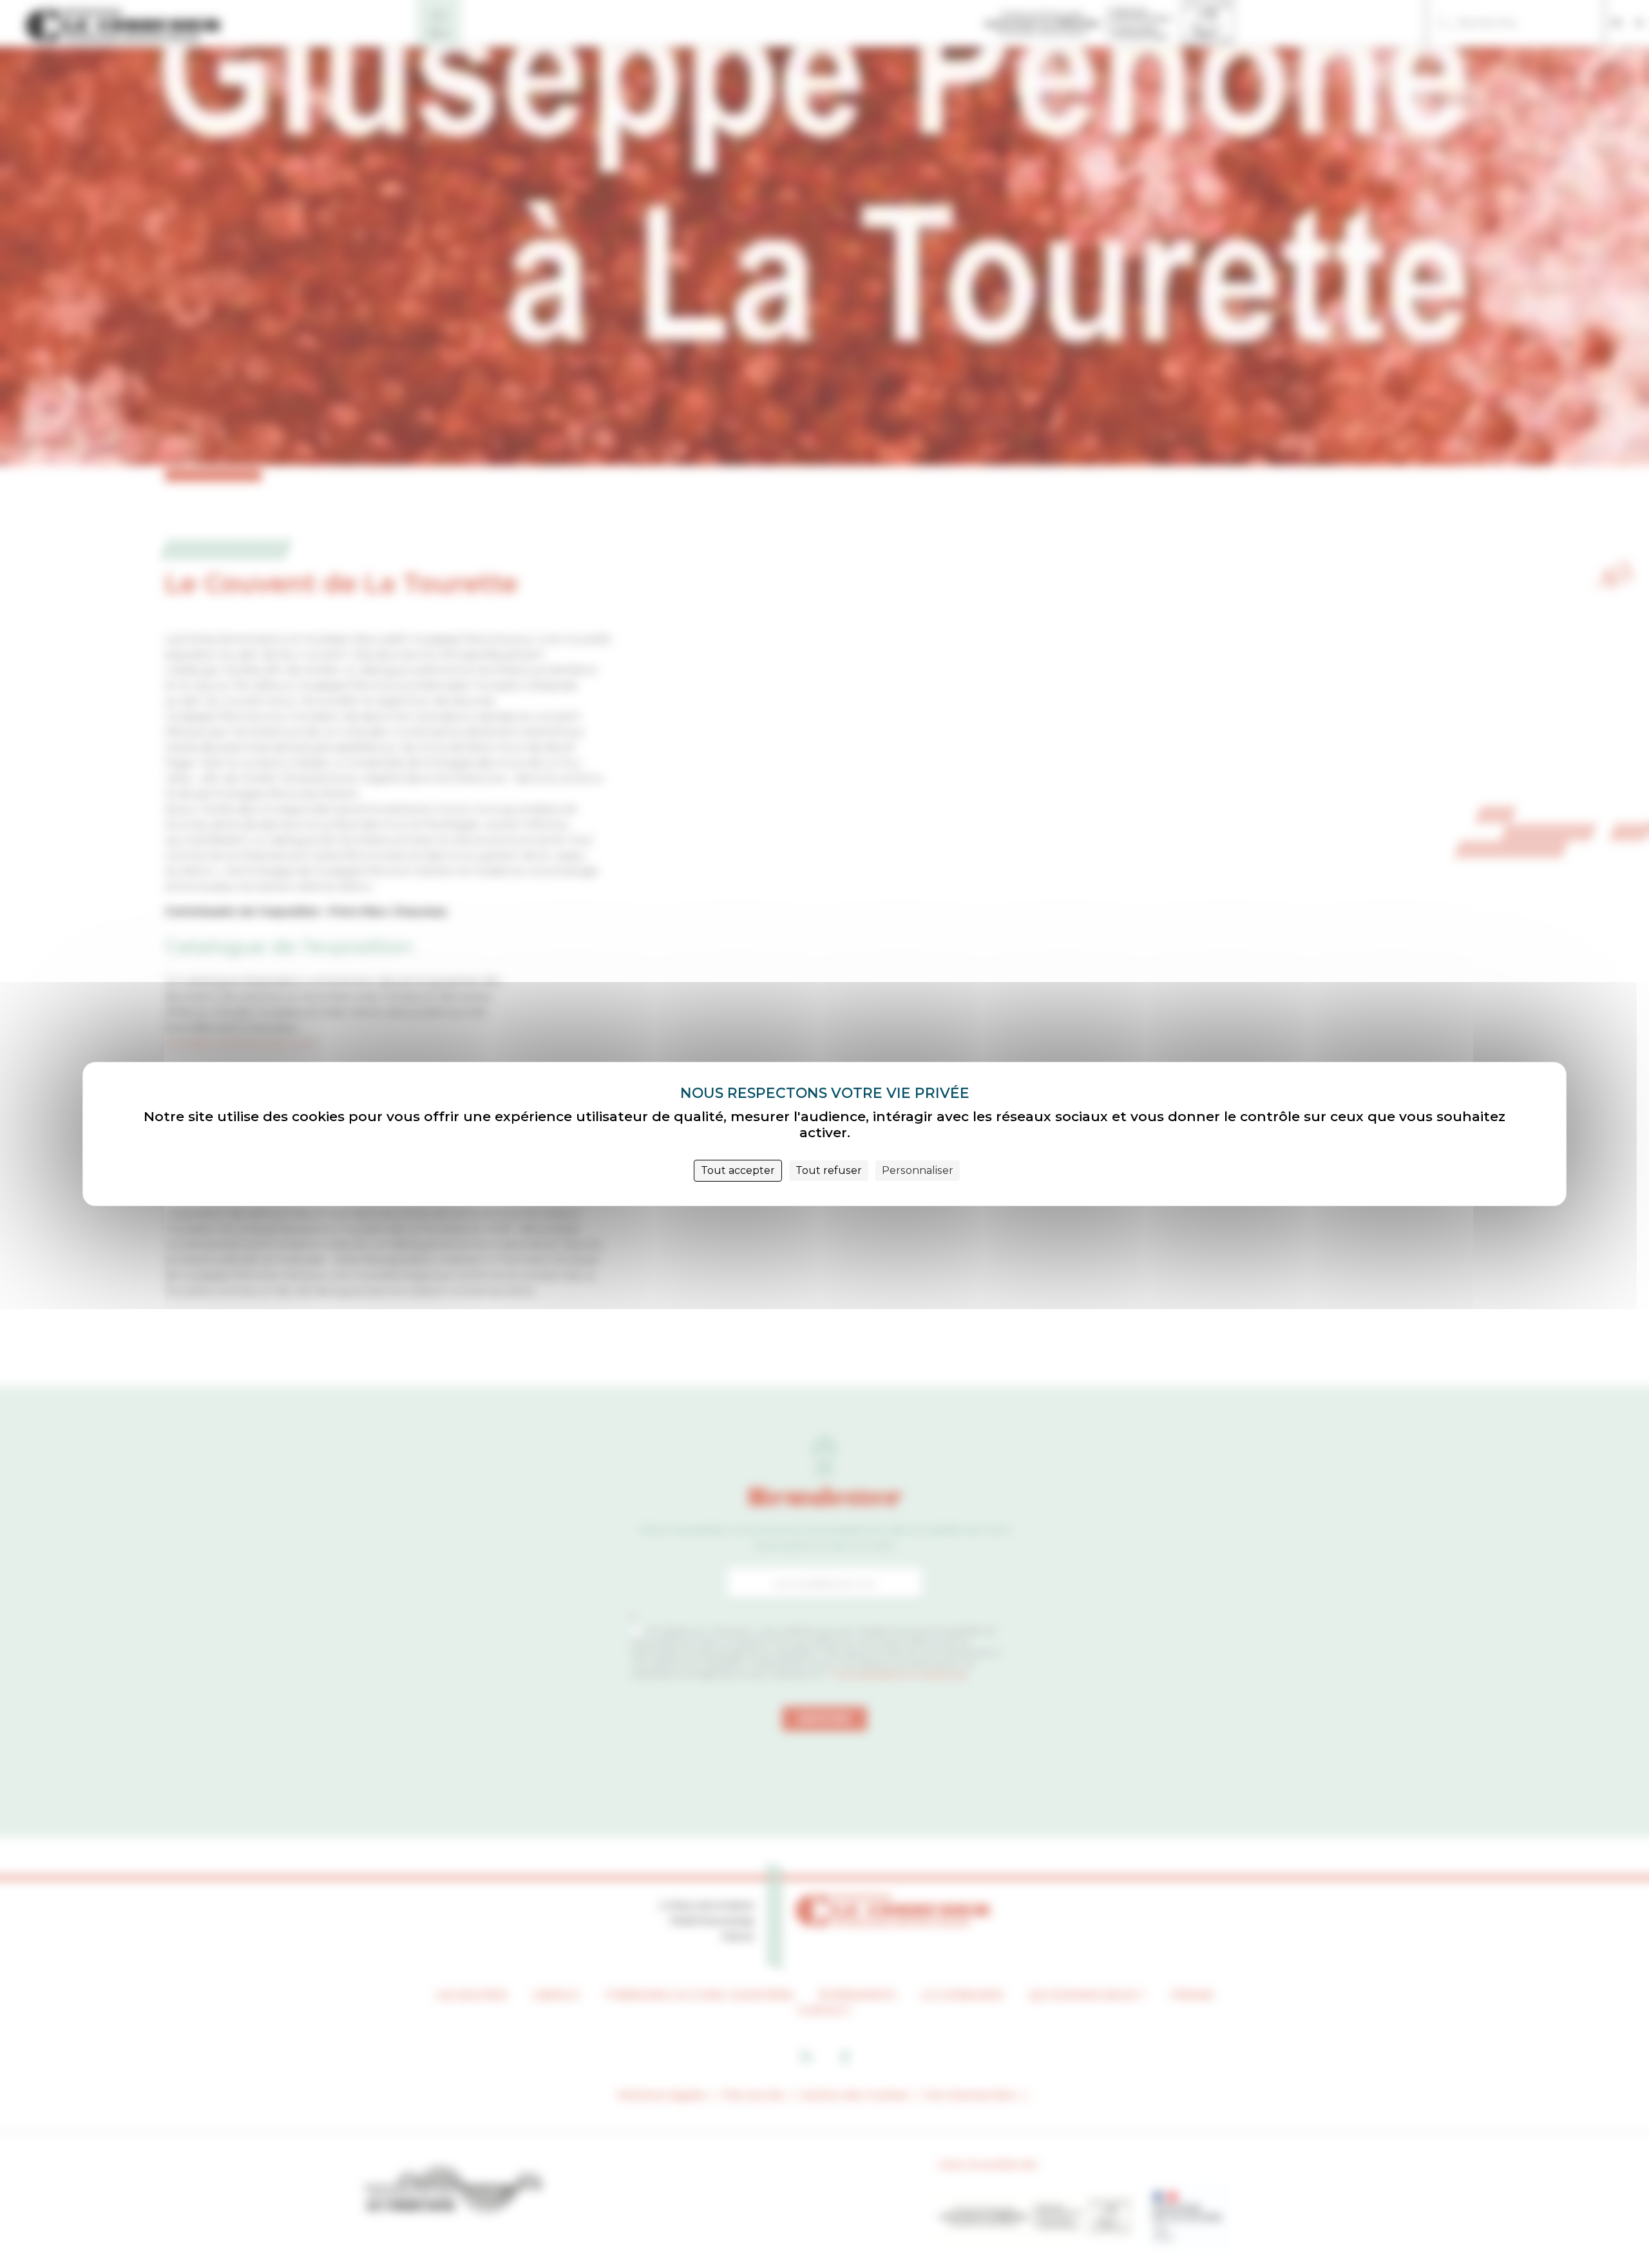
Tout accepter (738, 1170)
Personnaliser (918, 1170)
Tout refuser (829, 1170)
